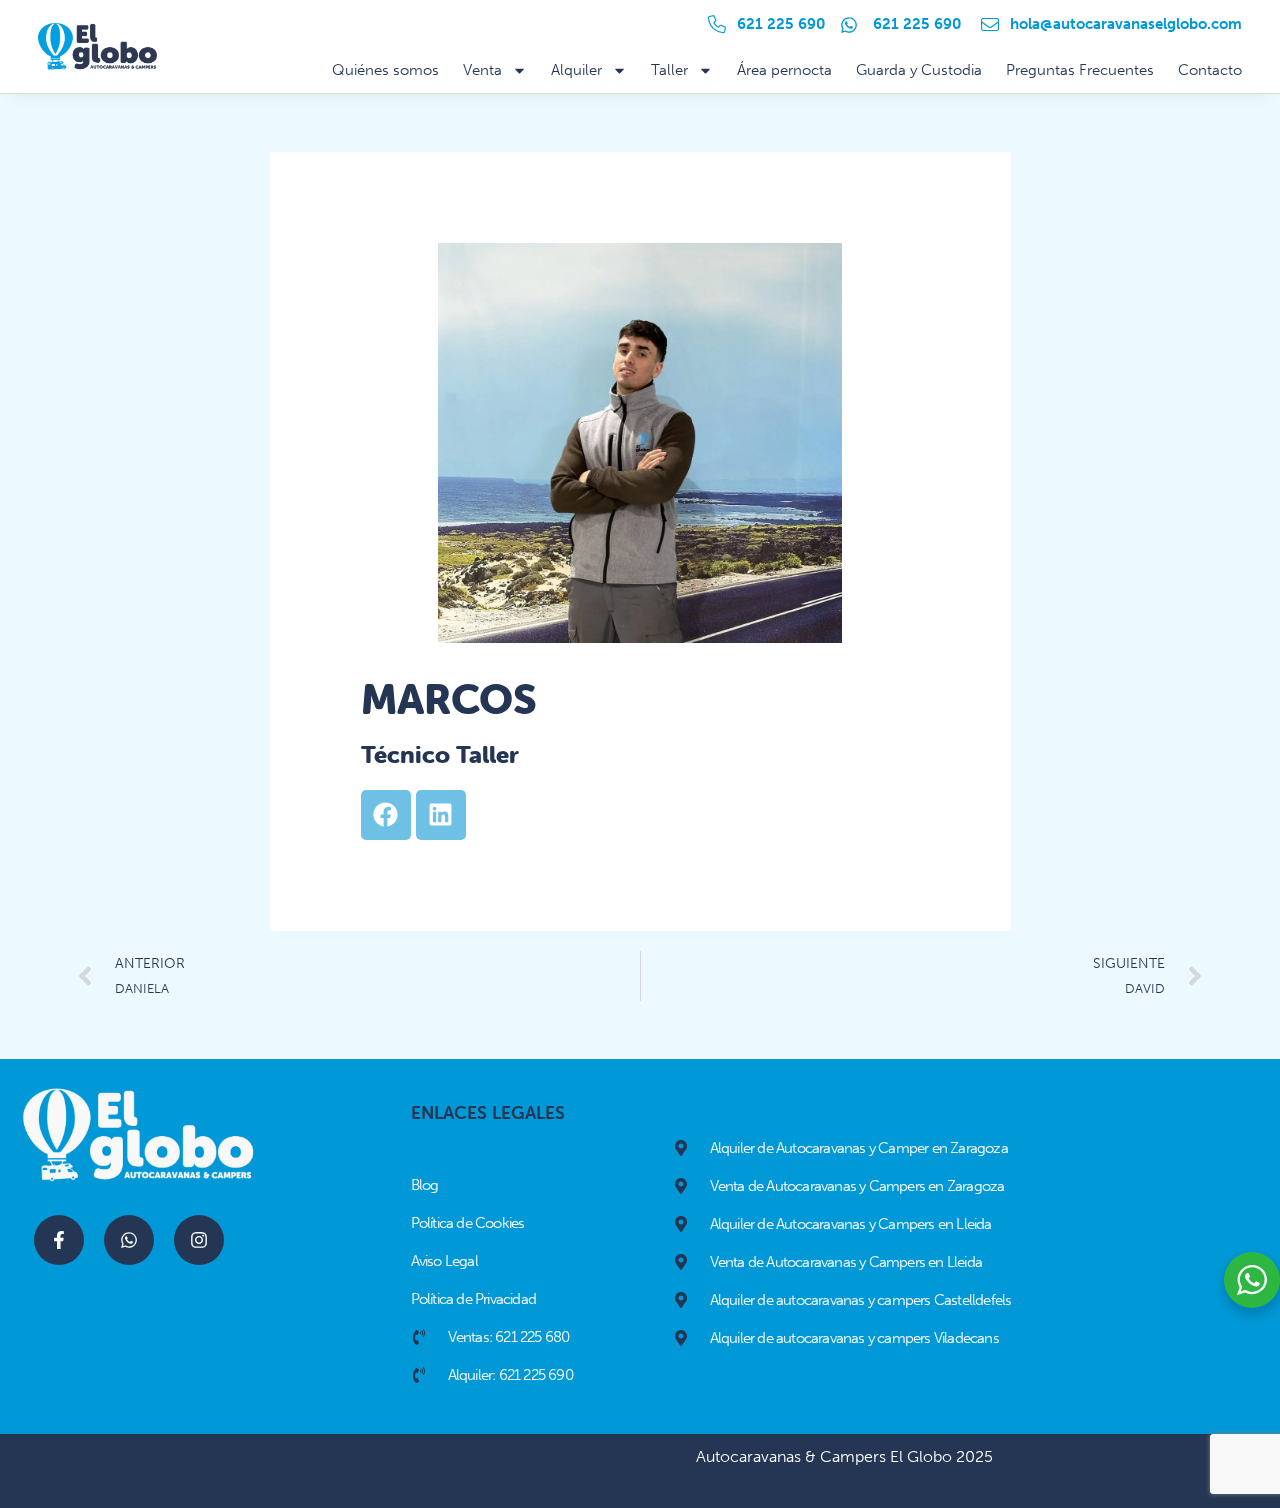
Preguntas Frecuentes (1080, 70)
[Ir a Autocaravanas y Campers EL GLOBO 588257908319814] (59, 1240)
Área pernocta (784, 70)
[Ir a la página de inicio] (97, 47)
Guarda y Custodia (919, 70)
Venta (482, 70)
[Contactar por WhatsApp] (129, 1240)
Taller (669, 70)
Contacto (1210, 70)
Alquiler (576, 70)
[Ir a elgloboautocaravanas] (199, 1240)
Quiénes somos (385, 70)
